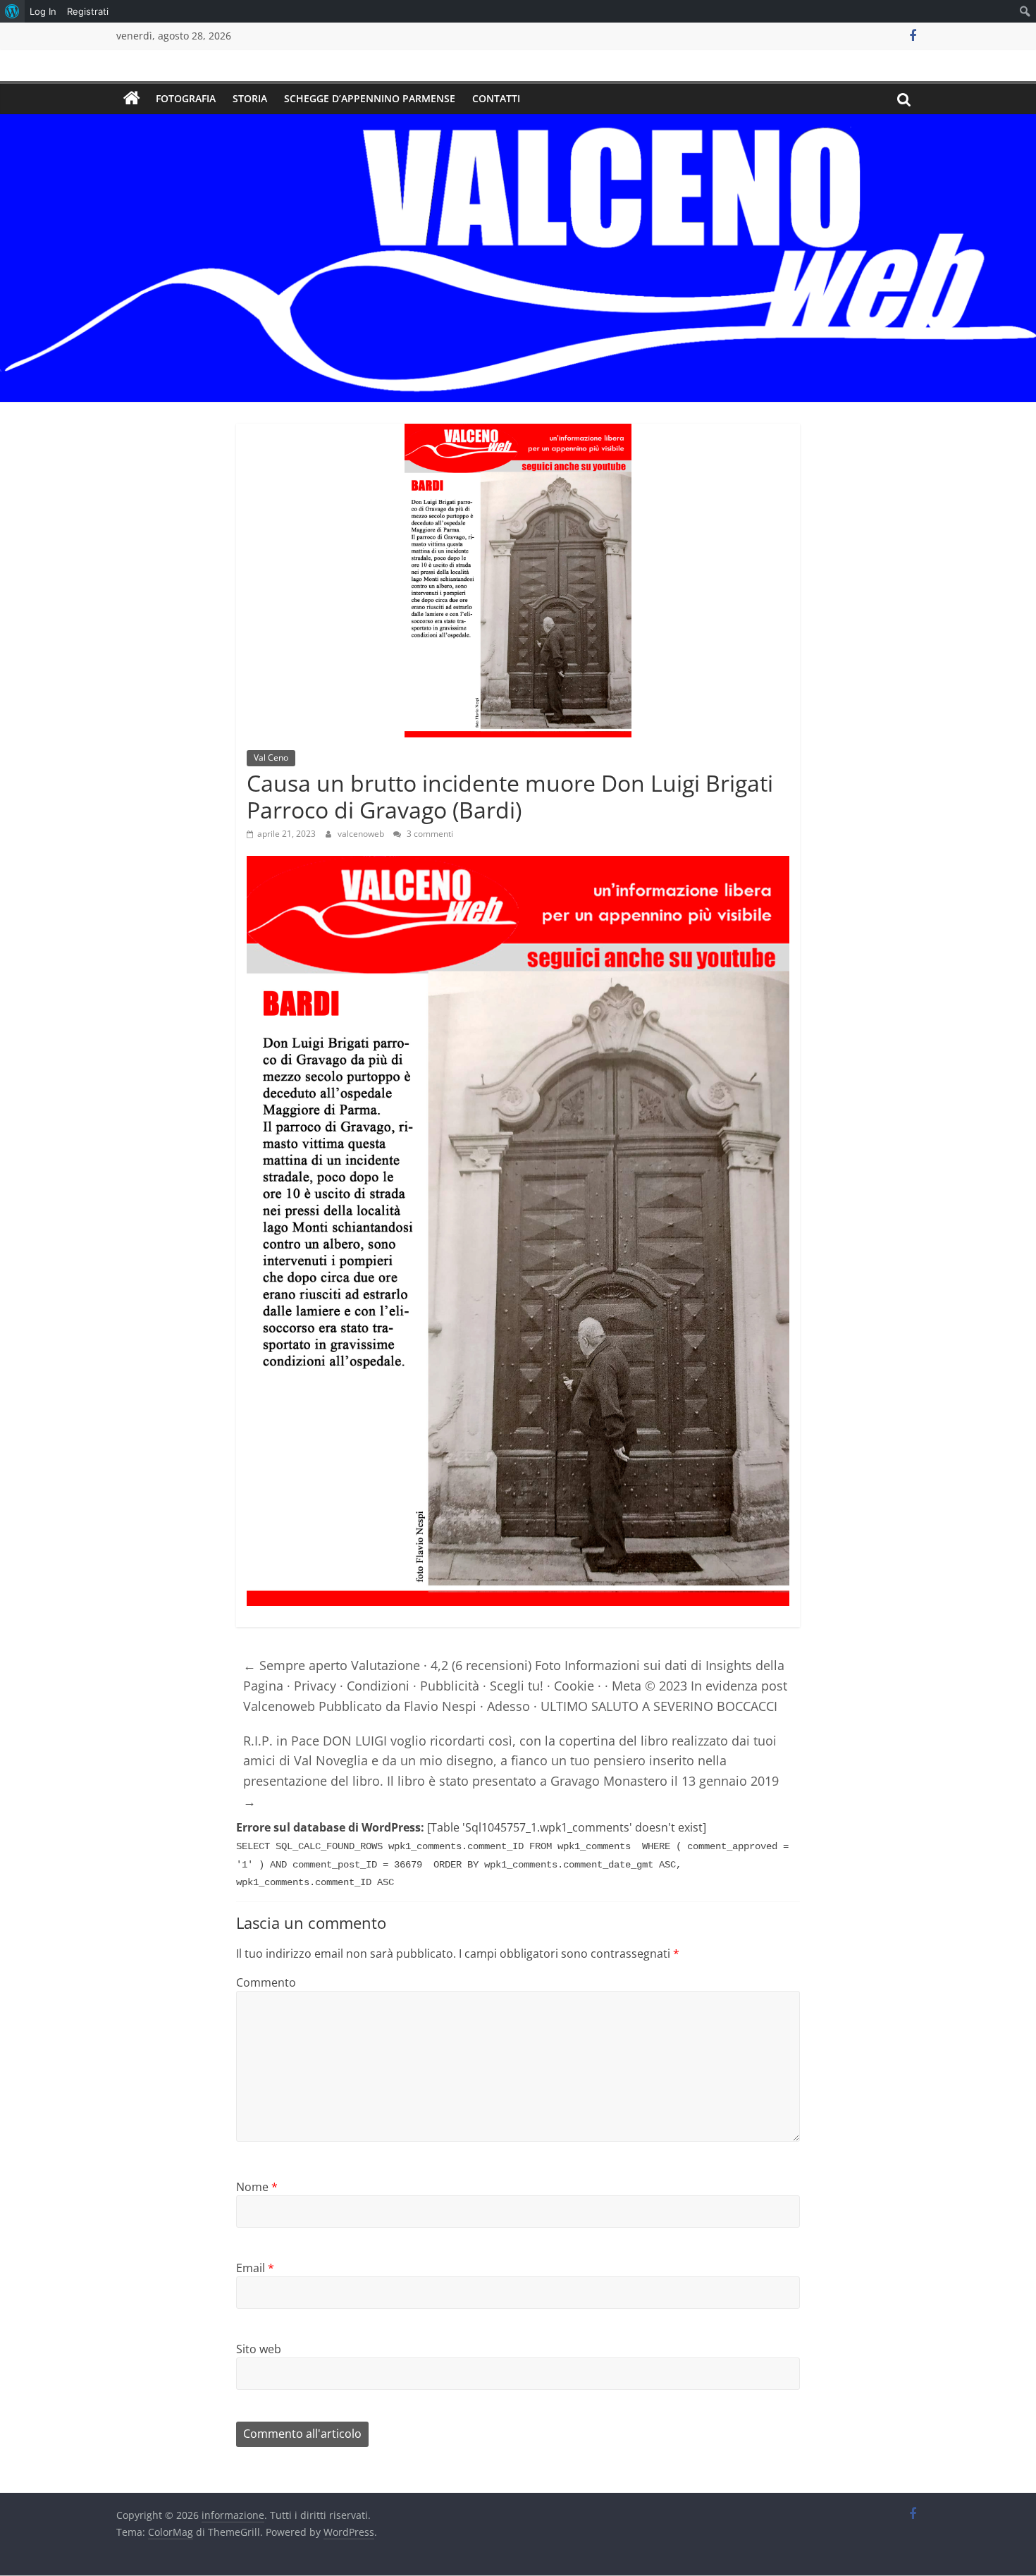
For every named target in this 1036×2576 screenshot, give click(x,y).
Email (255, 2268)
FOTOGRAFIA (186, 98)
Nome (257, 2187)
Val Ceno (271, 758)
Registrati (88, 11)
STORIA (250, 98)
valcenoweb (362, 834)
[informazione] (132, 99)
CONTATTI (496, 98)
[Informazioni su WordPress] (12, 11)
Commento (266, 1982)
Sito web (259, 2349)
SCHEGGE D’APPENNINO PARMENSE (370, 98)
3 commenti (429, 834)
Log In (43, 11)
